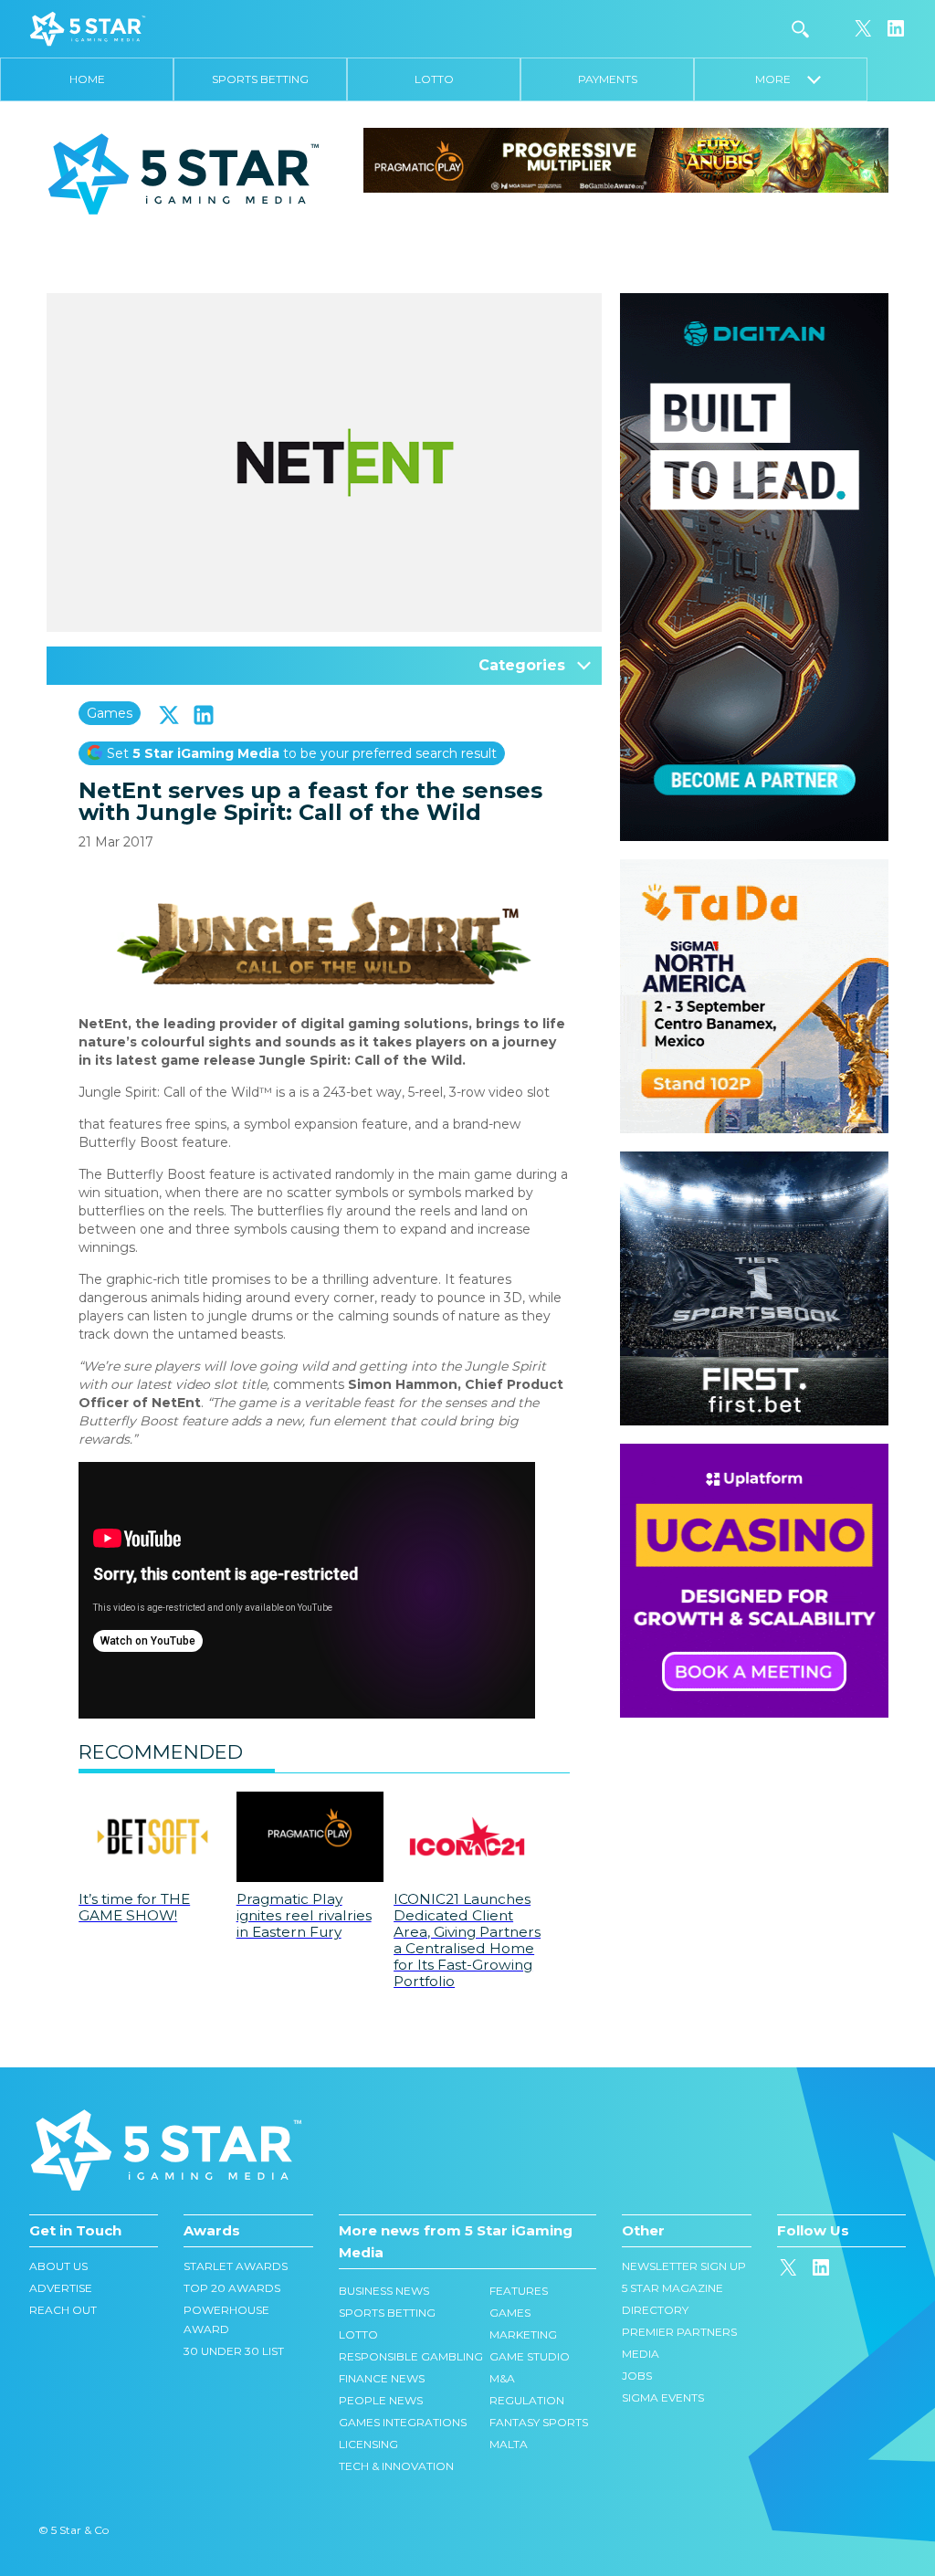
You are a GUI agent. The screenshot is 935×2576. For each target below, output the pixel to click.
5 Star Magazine (672, 2288)
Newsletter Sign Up (684, 2266)
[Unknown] (626, 159)
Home (87, 79)
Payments (608, 79)
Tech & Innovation (396, 2466)
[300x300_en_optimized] (754, 1453)
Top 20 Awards (232, 2288)
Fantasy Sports (539, 2422)
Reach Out (63, 2310)
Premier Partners (679, 2332)
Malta (509, 2444)
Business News (384, 2291)
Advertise (61, 2288)
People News (381, 2400)
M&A (502, 2378)
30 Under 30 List (234, 2351)
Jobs (637, 2376)
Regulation (527, 2400)
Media (641, 2354)
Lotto (434, 79)
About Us (58, 2266)
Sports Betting (260, 79)
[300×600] (754, 302)
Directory (655, 2310)
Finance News (382, 2378)
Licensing (368, 2444)
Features (519, 2291)
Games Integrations (403, 2422)
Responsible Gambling (411, 2356)
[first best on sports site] (754, 1161)
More (781, 79)
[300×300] (754, 868)
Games (110, 713)
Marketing (523, 2334)
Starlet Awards (236, 2266)
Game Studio (530, 2356)
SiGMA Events (663, 2397)
